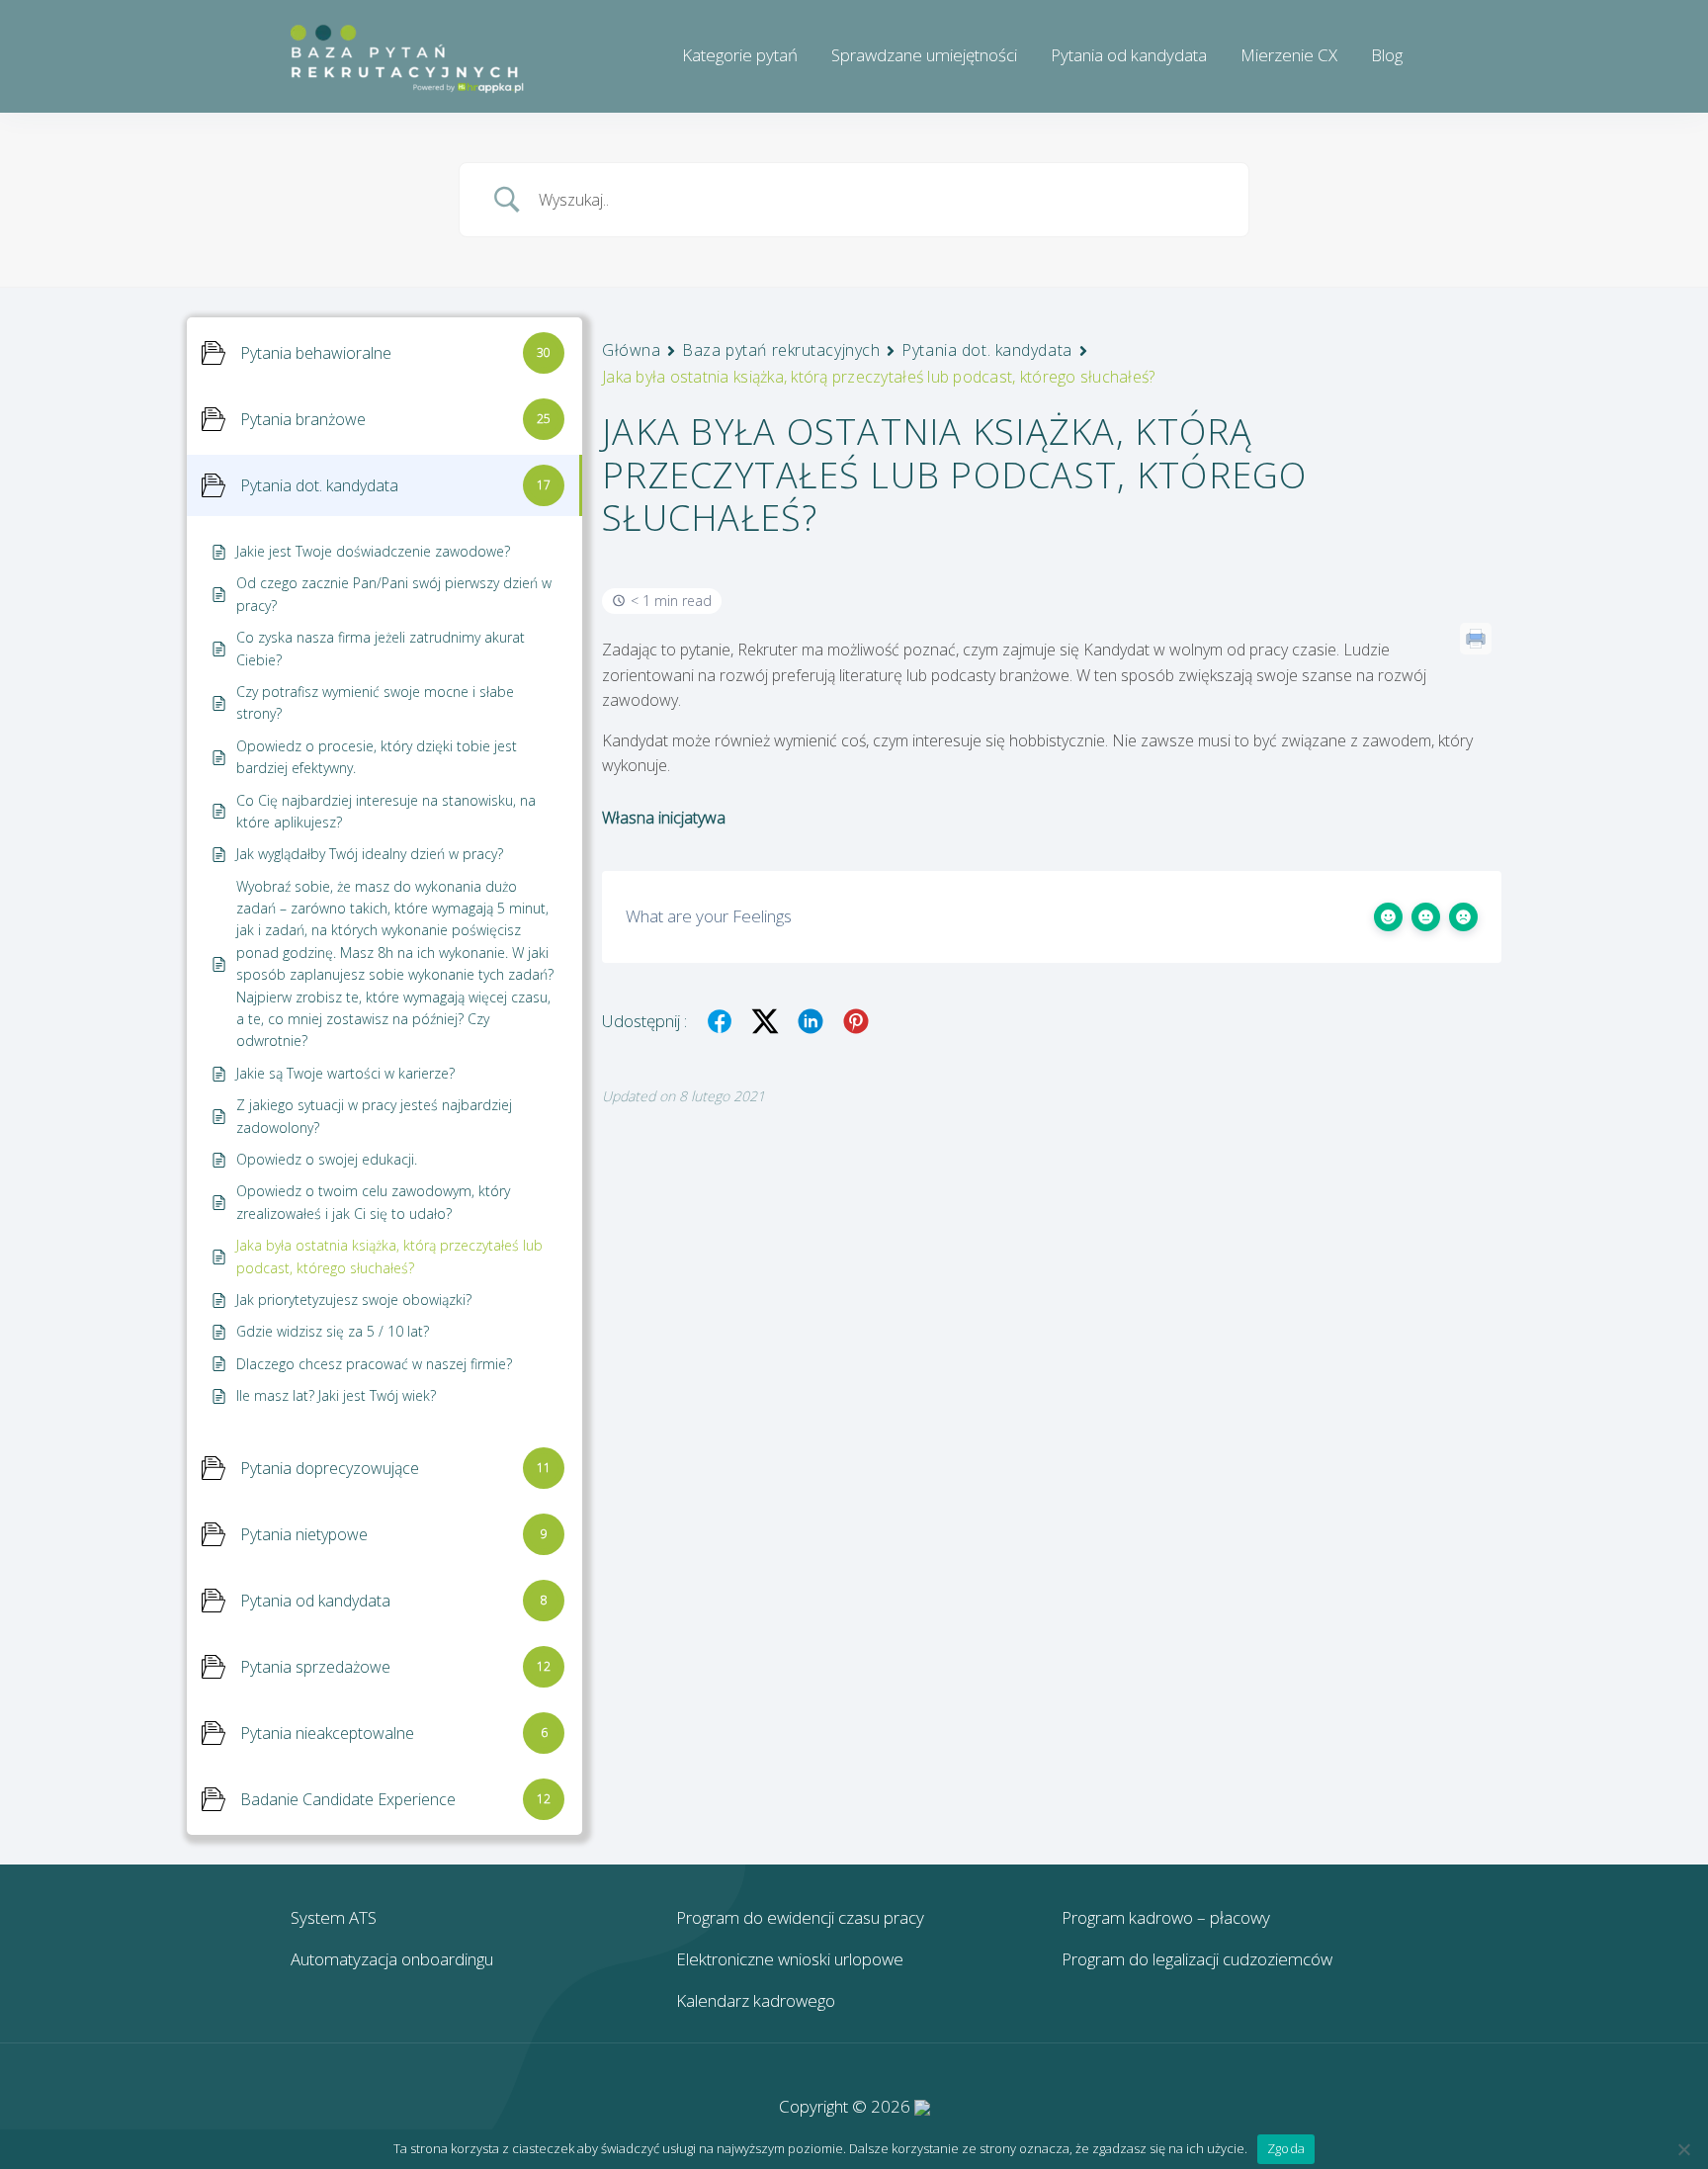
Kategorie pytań (740, 55)
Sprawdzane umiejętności (924, 55)
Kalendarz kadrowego (756, 2000)
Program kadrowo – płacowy (1166, 1917)
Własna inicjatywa (664, 818)
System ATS (334, 1917)
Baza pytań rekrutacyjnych (781, 350)
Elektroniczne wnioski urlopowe (790, 1959)
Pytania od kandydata (1129, 55)
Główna (631, 350)
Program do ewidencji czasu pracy (800, 1917)
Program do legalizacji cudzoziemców (1197, 1959)
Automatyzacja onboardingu (392, 1959)
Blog (1387, 55)
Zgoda (1286, 2148)
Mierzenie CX (1289, 55)
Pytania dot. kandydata (986, 350)
